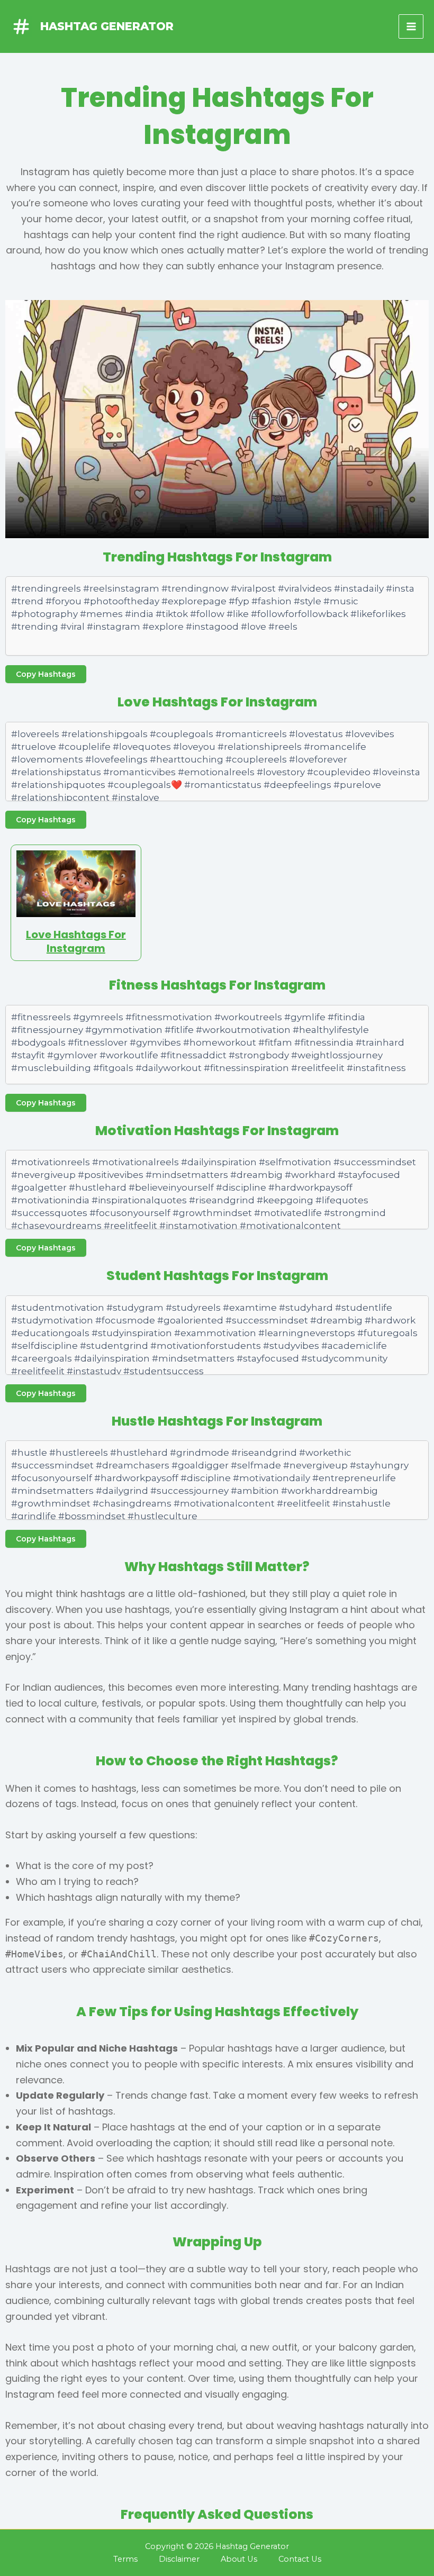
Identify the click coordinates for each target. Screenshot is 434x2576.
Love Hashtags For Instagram (76, 941)
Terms (125, 2559)
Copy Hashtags (46, 674)
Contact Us (300, 2559)
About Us (239, 2559)
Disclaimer (179, 2559)
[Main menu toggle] (411, 27)
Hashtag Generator (107, 26)
